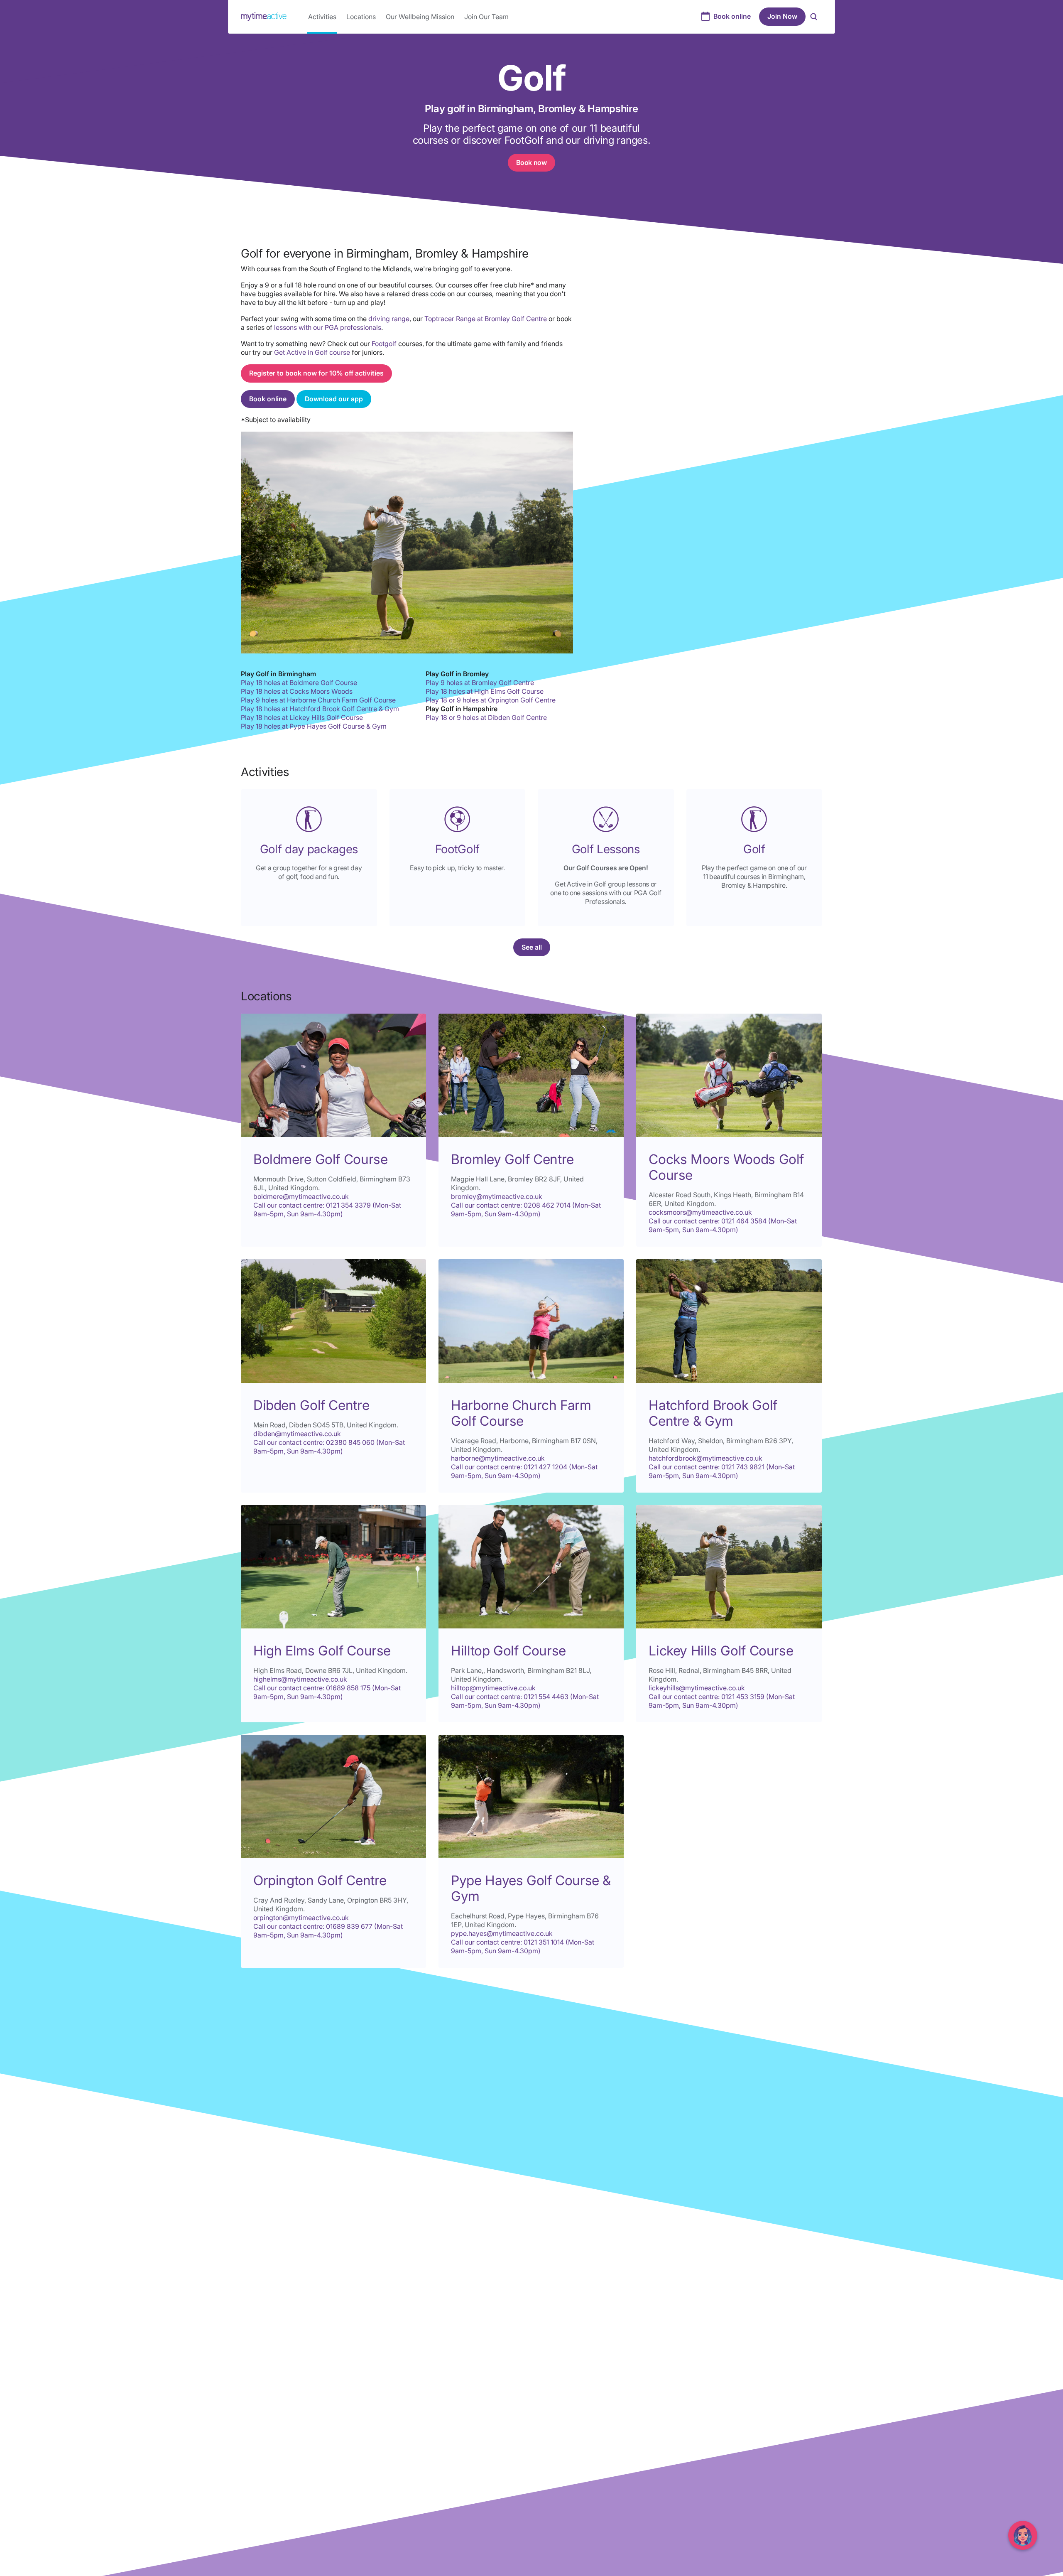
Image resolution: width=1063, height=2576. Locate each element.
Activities (322, 17)
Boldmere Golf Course (320, 1159)
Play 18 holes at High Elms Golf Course (485, 691)
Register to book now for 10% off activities (316, 373)
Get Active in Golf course (312, 352)
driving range (389, 319)
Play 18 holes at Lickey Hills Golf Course (302, 717)
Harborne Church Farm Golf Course (521, 1413)
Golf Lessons (606, 849)
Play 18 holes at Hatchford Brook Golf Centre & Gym (320, 709)
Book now (531, 162)
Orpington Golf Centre (320, 1880)
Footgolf (385, 344)
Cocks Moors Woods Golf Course (726, 1167)
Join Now (782, 16)
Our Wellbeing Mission (420, 17)
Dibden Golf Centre (311, 1405)
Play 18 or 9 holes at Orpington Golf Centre (491, 700)
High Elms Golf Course (322, 1651)
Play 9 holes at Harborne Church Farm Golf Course (318, 700)
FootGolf (457, 849)
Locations (361, 17)
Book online (732, 16)
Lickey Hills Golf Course (721, 1651)
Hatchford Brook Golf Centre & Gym (713, 1413)
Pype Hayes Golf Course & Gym (531, 1888)
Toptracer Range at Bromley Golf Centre (486, 319)
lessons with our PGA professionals (328, 327)
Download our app (334, 399)
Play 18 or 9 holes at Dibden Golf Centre (486, 717)
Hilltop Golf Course (508, 1651)
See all (532, 947)
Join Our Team (486, 17)
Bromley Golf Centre (512, 1159)
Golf (754, 849)
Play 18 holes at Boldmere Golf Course (299, 683)
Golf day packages (309, 849)
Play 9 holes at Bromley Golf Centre (480, 683)
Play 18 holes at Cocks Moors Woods (297, 691)
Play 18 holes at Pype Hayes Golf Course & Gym (314, 726)
